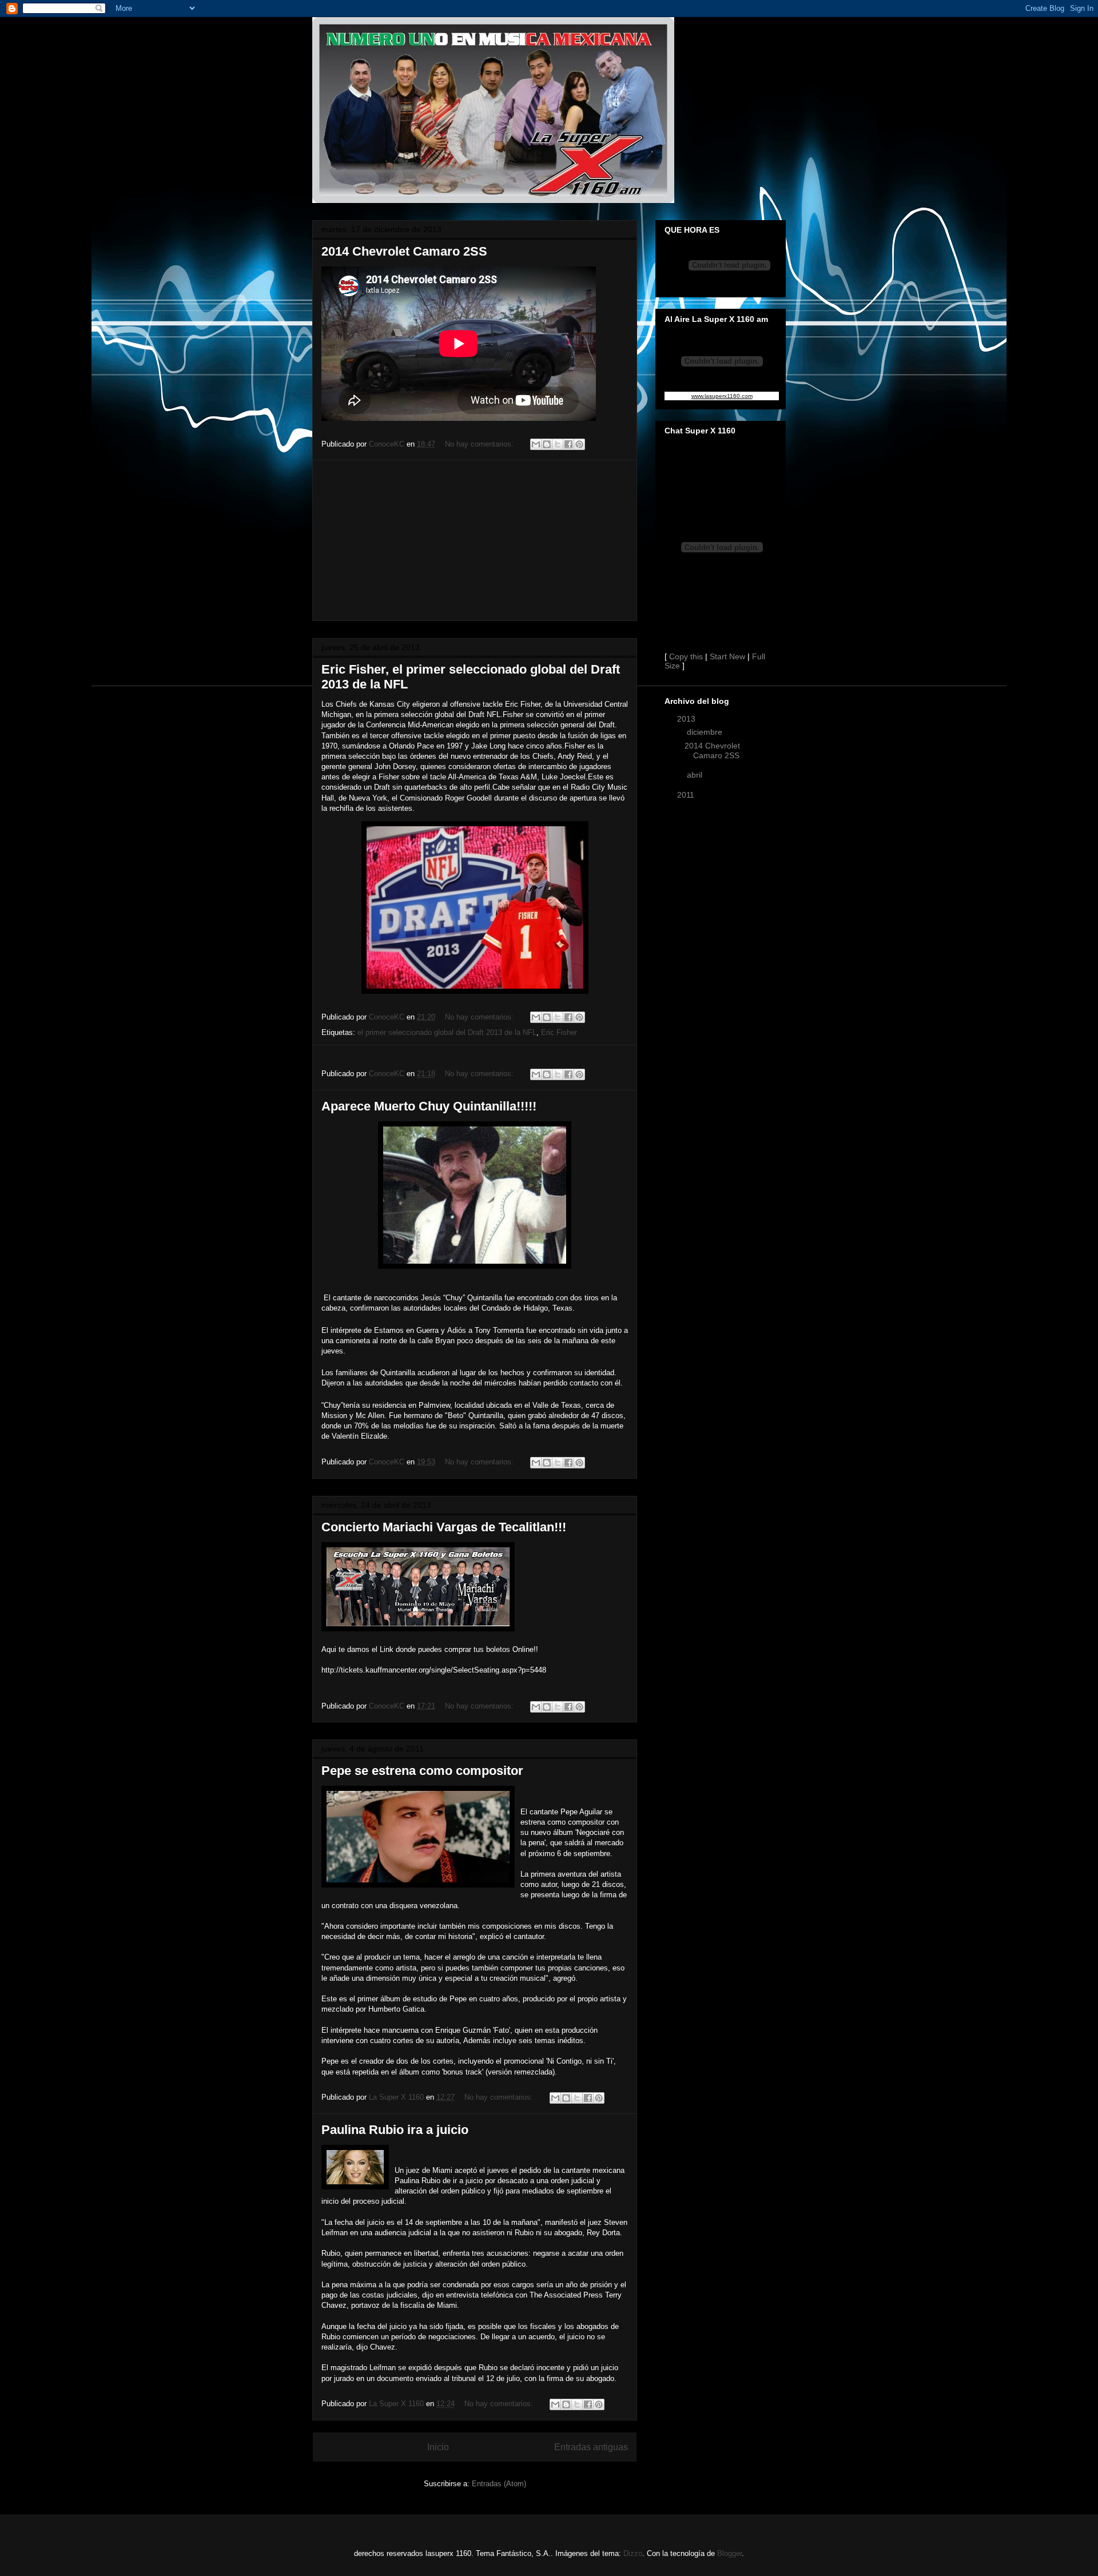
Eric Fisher (559, 1032)
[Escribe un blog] (547, 444)
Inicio (438, 2447)
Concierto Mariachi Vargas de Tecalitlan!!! (444, 1527)
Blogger (729, 2553)
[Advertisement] (475, 540)
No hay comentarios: (480, 444)
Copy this (686, 656)
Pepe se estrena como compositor (422, 1771)
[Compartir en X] (558, 444)
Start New (727, 656)
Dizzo (633, 2553)
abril (696, 775)
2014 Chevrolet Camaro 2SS (404, 251)
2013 (687, 719)
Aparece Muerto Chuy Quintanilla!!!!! (429, 1106)
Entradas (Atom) (499, 2484)
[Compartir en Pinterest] (579, 444)
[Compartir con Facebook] (568, 444)
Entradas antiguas (591, 2447)
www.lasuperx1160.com (722, 396)
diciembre (706, 732)
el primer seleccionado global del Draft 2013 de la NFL (447, 1032)
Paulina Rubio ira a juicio (395, 2130)
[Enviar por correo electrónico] (536, 444)
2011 (687, 795)
